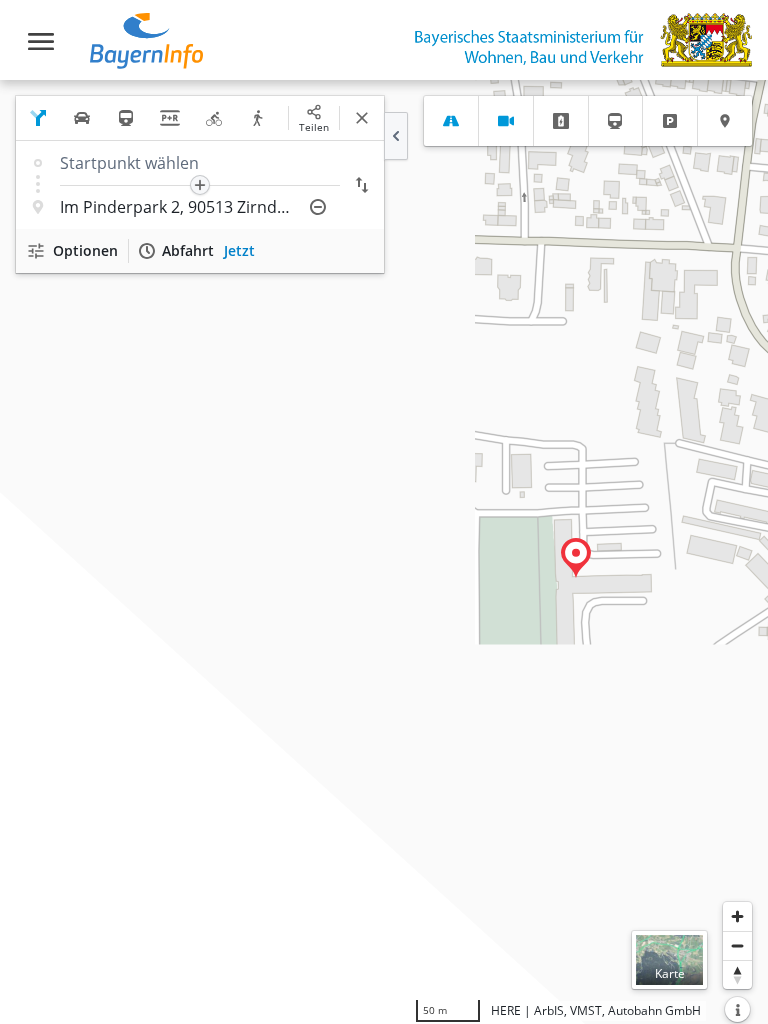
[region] (384, 552)
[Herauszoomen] (737, 945)
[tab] (451, 121)
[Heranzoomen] (737, 916)
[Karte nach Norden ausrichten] (737, 974)
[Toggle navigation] (41, 41)
